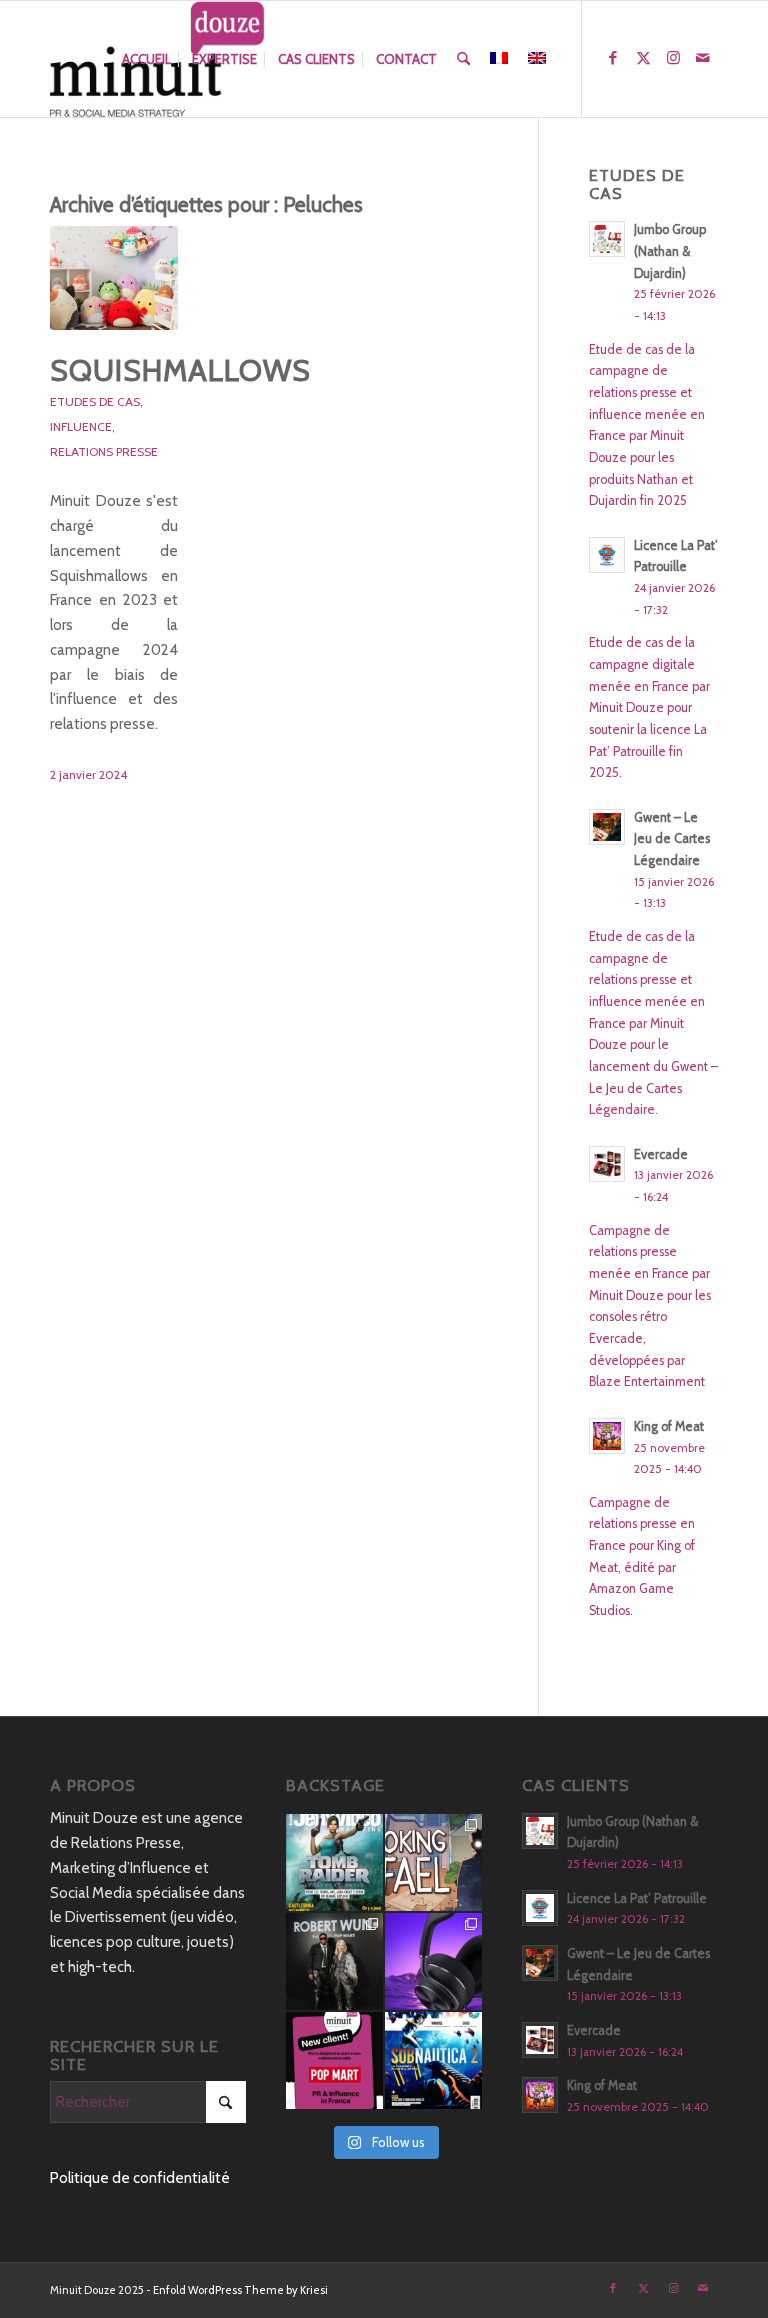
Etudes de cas (95, 401)
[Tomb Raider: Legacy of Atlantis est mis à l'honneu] (334, 1862)
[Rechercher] (463, 59)
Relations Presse (104, 451)
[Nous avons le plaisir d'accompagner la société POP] (334, 2060)
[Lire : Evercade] (607, 1164)
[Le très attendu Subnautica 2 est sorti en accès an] (433, 2060)
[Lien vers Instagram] (673, 58)
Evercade (661, 1154)
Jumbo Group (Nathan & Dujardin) (670, 251)
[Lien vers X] (643, 58)
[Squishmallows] (114, 278)
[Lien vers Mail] (703, 58)
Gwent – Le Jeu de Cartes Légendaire (672, 839)
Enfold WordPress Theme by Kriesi (240, 2290)
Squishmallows (180, 370)
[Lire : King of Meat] (607, 1436)
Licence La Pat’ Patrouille (637, 1898)
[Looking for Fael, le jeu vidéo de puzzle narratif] (433, 1862)
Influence (81, 426)
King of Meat (669, 1426)
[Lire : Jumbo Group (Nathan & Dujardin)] (607, 239)
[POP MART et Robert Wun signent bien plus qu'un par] (334, 1961)
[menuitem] (146, 59)
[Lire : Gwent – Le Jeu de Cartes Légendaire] (607, 827)
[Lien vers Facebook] (613, 58)
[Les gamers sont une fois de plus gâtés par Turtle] (433, 1961)
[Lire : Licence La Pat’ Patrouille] (607, 555)
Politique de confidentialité (140, 2178)
